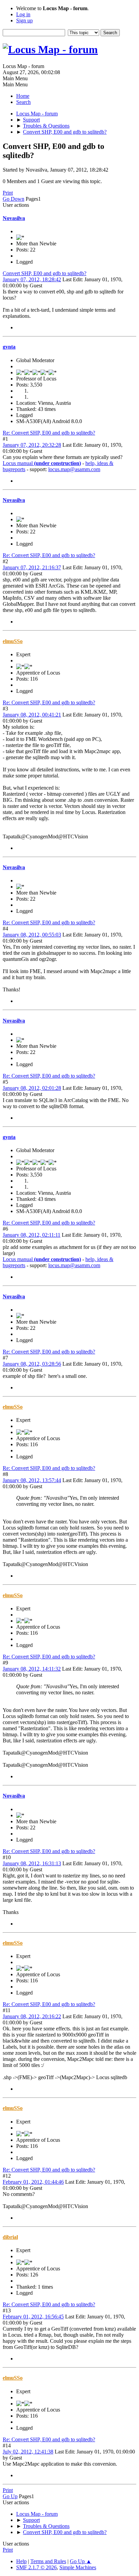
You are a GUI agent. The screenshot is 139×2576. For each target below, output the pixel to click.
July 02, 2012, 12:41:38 (28, 2452)
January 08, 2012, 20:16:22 (32, 2016)
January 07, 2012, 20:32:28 (32, 445)
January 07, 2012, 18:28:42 (32, 279)
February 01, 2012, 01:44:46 (33, 2182)
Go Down (13, 199)
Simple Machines (78, 2567)
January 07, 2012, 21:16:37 (32, 567)
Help (21, 2561)
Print (8, 193)
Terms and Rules (48, 2561)
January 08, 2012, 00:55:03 (32, 935)
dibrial (10, 2237)
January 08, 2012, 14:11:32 (32, 1669)
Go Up (10, 2496)
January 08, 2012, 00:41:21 (32, 715)
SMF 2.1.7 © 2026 (36, 2567)
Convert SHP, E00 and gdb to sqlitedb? (45, 273)
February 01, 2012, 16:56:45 (33, 2317)
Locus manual (42, 463)
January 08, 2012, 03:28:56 (32, 1364)
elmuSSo (13, 641)
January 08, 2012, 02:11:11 (32, 1235)
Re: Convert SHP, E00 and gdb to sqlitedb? (49, 433)
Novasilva (14, 218)
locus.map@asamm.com (74, 469)
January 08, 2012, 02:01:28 (32, 1088)
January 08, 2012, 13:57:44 (32, 1480)
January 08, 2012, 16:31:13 (32, 1863)
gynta (9, 347)
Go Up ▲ (81, 2561)
